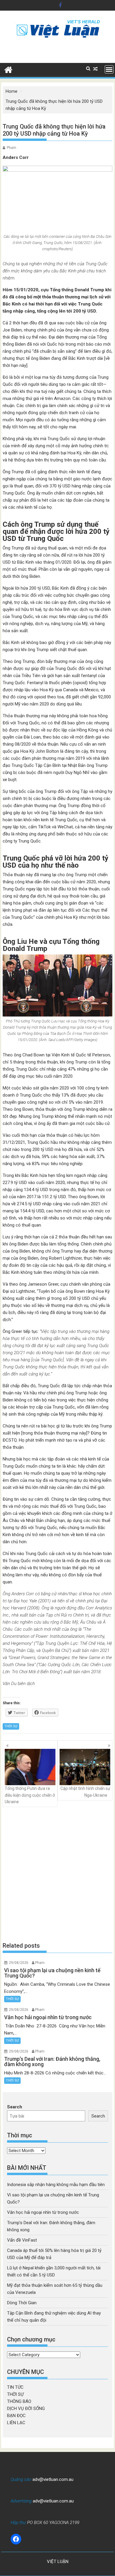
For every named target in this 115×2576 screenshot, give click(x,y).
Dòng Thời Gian (22, 2303)
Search (15, 2107)
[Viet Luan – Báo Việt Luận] (8, 69)
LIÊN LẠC (16, 2423)
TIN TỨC (15, 2387)
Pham (11, 148)
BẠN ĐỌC (16, 2416)
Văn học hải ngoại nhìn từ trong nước (43, 2212)
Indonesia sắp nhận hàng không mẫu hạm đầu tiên (56, 2185)
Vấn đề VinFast (22, 2240)
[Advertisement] (57, 1874)
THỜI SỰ (11, 1726)
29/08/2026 (19, 1963)
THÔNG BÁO (19, 2401)
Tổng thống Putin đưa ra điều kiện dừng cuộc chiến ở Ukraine (30, 1795)
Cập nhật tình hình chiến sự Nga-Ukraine (85, 1792)
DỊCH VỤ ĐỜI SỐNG (26, 2409)
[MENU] (109, 69)
